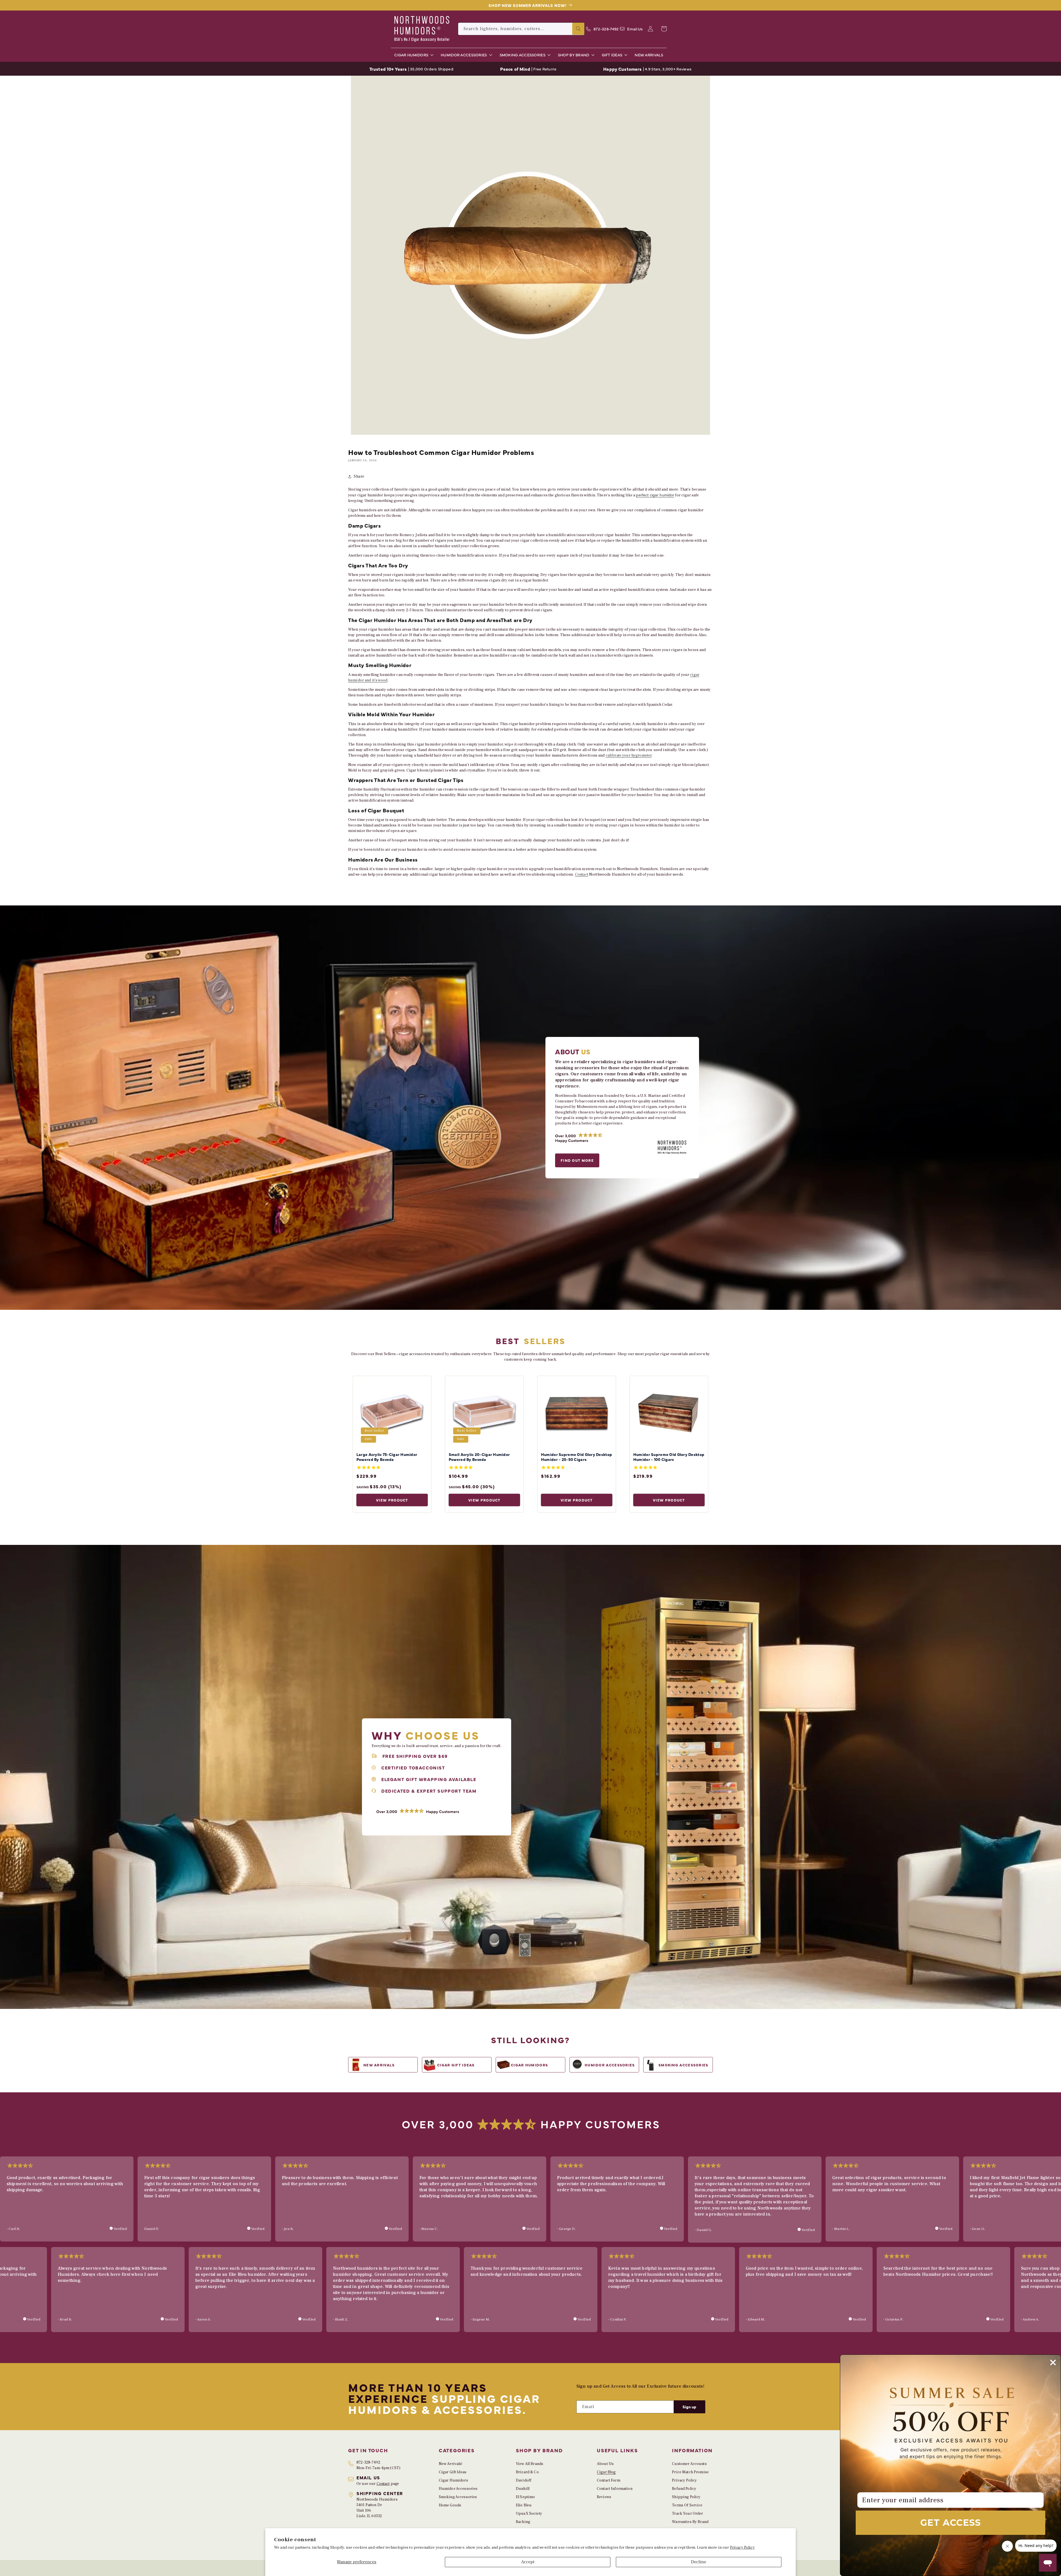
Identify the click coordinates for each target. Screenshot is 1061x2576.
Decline (699, 2562)
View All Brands (530, 2464)
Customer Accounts (689, 2464)
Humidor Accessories (458, 2489)
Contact (582, 875)
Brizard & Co (527, 2472)
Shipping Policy (686, 2497)
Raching (523, 2522)
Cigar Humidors (453, 2480)
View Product (392, 1500)
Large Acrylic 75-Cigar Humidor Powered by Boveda (387, 1457)
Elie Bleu (524, 2505)
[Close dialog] (1053, 2362)
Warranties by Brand (690, 2522)
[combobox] (521, 29)
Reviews (604, 2497)
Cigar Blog (606, 2472)
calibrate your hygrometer (629, 755)
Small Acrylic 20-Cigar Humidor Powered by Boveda (479, 1457)
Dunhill (523, 2489)
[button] (413, 55)
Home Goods (450, 2505)
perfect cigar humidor (655, 495)
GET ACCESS (951, 2523)
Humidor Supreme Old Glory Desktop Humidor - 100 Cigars (669, 1457)
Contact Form (609, 2480)
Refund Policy (684, 2489)
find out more (577, 1160)
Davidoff (524, 2480)
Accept (528, 2562)
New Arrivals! (451, 2464)
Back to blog (535, 894)
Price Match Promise (690, 2472)
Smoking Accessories (458, 2497)
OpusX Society (529, 2514)
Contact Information (615, 2489)
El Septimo (525, 2497)
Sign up (689, 2407)
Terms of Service (687, 2505)
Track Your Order (687, 2514)
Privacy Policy (742, 2548)
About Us (605, 2464)
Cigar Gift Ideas (453, 2472)
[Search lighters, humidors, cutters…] (578, 29)
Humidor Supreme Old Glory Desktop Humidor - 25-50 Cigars (577, 1457)
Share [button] (359, 476)
